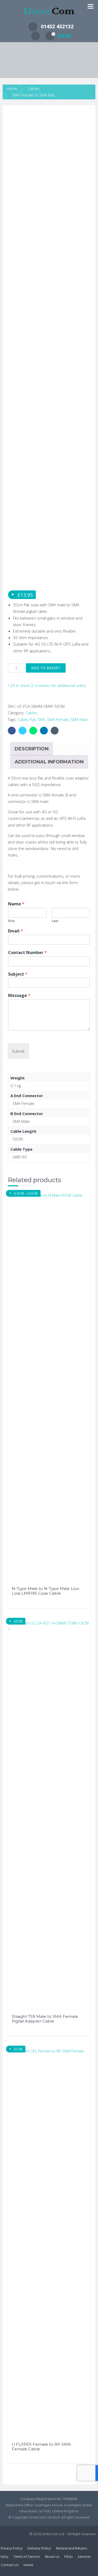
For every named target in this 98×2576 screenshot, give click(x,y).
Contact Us (10, 2565)
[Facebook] (12, 731)
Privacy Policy (12, 2549)
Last (55, 921)
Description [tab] (32, 749)
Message (19, 996)
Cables (34, 88)
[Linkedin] (44, 731)
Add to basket (46, 668)
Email (16, 931)
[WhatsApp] (33, 731)
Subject (18, 974)
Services (84, 2557)
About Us (52, 2557)
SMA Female (58, 719)
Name (16, 904)
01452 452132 (57, 26)
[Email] (55, 731)
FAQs (68, 2557)
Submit (18, 1051)
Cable (23, 719)
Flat (33, 719)
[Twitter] (22, 731)
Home (12, 88)
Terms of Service (27, 2557)
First (11, 921)
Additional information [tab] (49, 762)
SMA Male (79, 719)
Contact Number (27, 953)
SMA (41, 719)
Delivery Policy (39, 2549)
